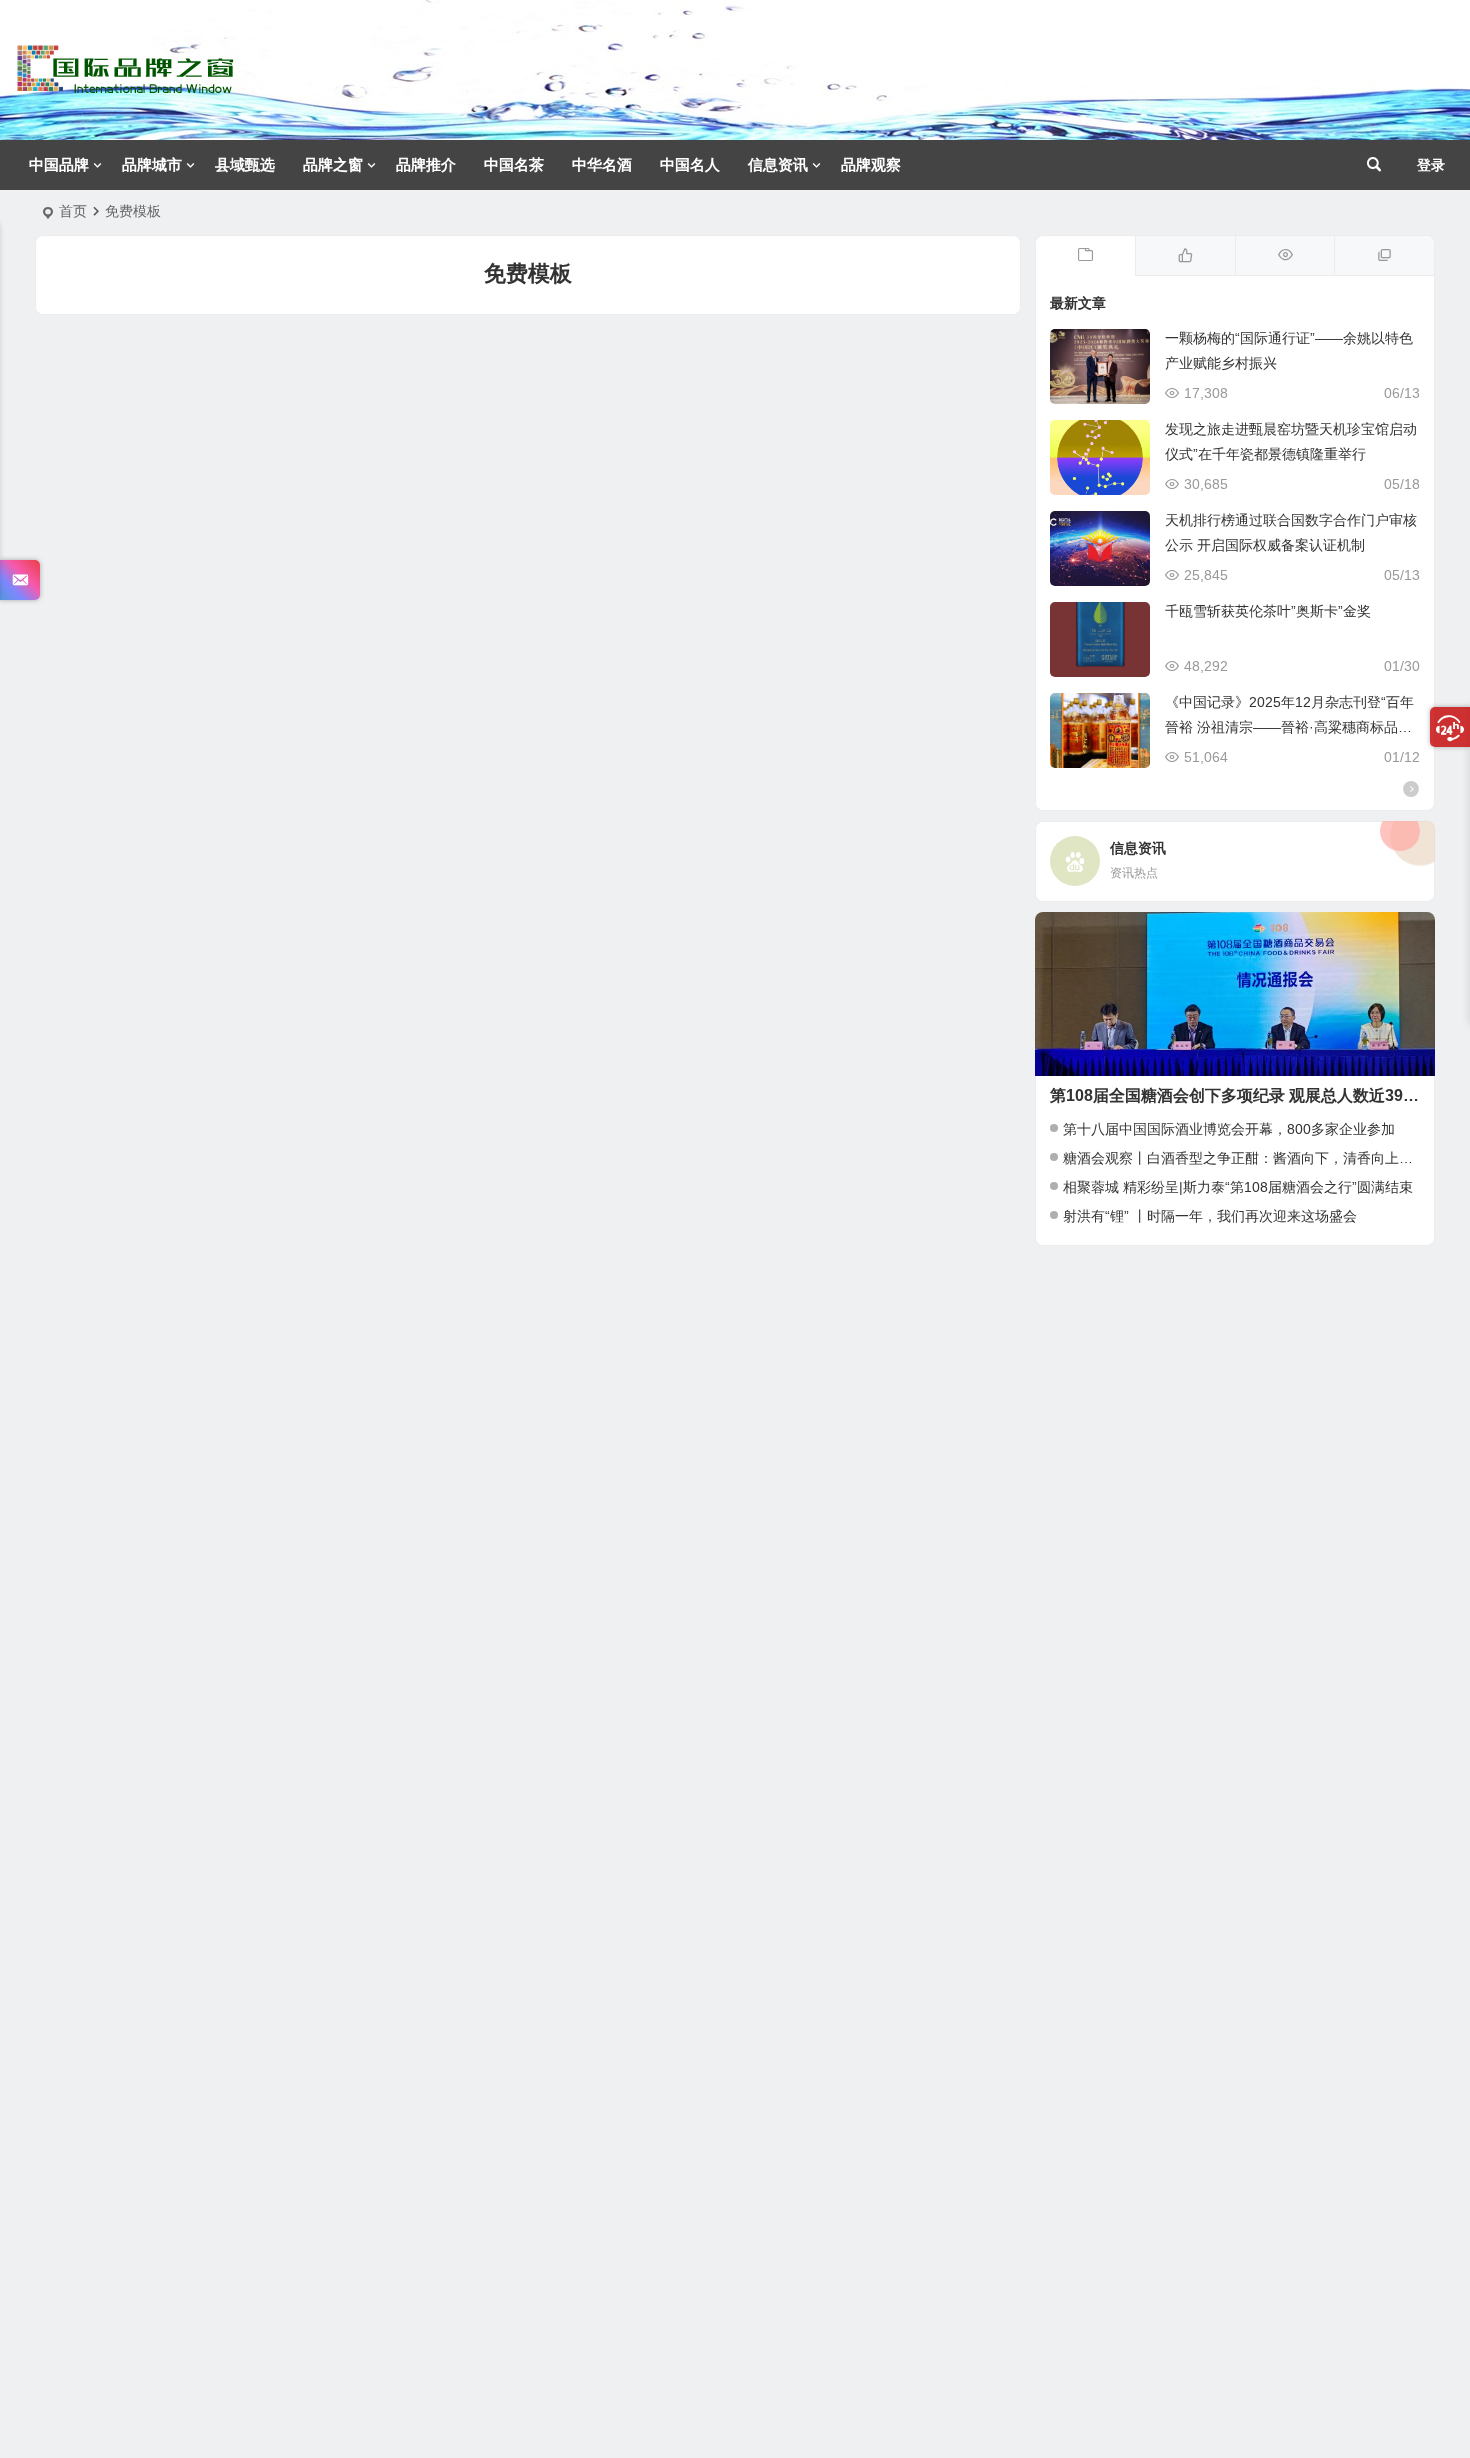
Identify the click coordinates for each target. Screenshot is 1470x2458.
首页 (73, 211)
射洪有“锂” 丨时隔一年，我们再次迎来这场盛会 (1210, 1216)
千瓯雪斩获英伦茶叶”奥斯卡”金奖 (1268, 611)
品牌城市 (152, 164)
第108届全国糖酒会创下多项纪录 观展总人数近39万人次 (1250, 1095)
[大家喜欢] (1185, 256)
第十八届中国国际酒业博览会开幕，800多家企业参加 (1229, 1129)
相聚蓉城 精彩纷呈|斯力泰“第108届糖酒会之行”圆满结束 (1238, 1187)
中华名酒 (602, 164)
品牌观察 (871, 164)
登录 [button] (1431, 165)
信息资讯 (778, 164)
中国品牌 (59, 164)
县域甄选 (245, 164)
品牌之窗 (333, 164)
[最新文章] (1086, 256)
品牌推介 (426, 164)
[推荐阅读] (1384, 256)
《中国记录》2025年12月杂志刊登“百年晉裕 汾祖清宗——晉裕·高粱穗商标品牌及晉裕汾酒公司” (1289, 727)
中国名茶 (514, 164)
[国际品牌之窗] (125, 85)
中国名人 (690, 164)
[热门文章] (1285, 256)
